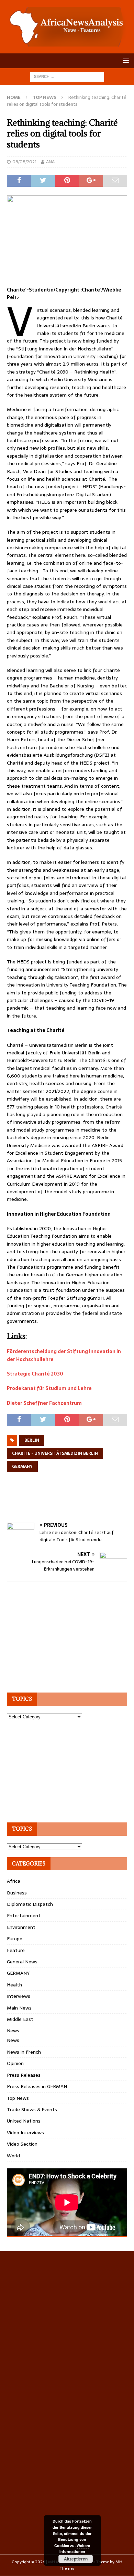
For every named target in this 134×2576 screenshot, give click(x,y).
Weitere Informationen (75, 2549)
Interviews (19, 1996)
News (13, 2031)
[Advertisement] (70, 1505)
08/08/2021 (24, 162)
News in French (24, 2052)
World (13, 2156)
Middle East (20, 2019)
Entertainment (24, 1915)
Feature (16, 1950)
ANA (50, 162)
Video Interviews (25, 2133)
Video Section (22, 2144)
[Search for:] (67, 76)
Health (14, 1985)
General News (22, 1962)
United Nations (24, 2121)
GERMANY (18, 1973)
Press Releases (24, 2075)
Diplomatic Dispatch (30, 1904)
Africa (14, 1881)
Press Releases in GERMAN (37, 2086)
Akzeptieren (76, 2559)
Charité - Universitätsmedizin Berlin (55, 1453)
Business (17, 1893)
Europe (15, 1939)
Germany (22, 1466)
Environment (21, 1927)
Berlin (32, 1440)
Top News (18, 2098)
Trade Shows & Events (32, 2109)
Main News (19, 2008)
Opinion (15, 2063)
